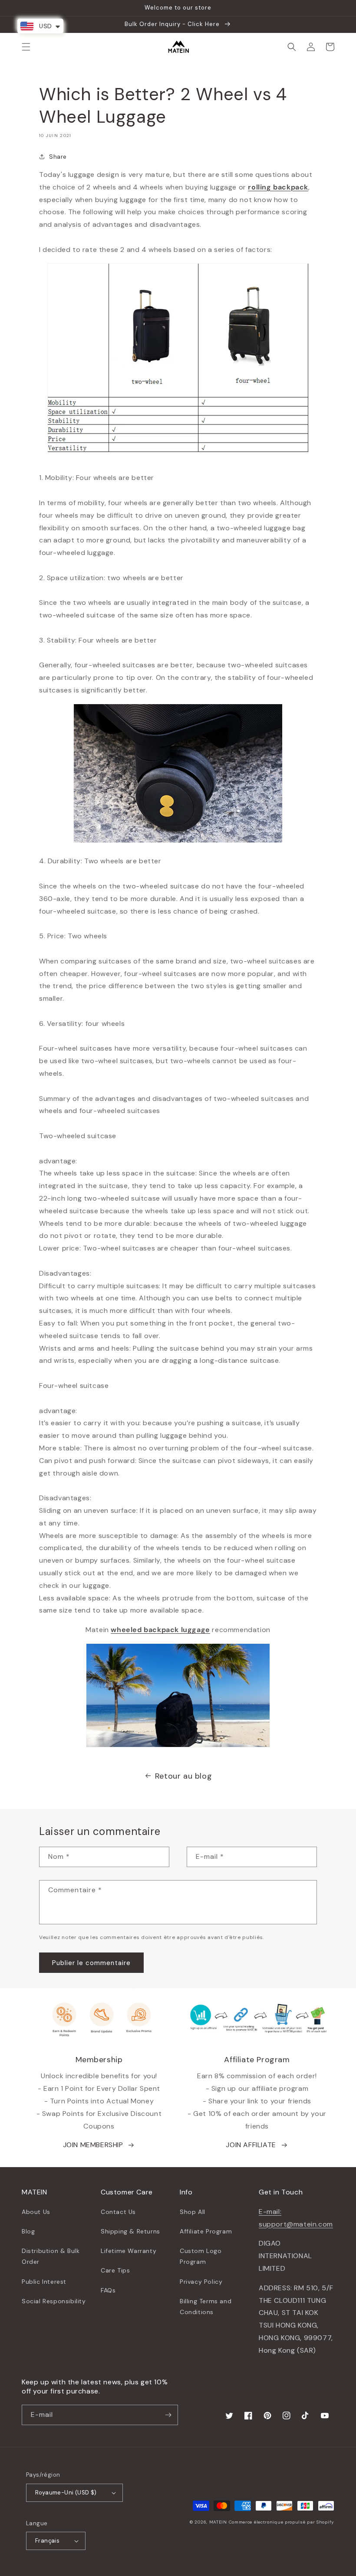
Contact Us (118, 2212)
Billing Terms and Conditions (206, 2307)
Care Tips (115, 2270)
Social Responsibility (54, 2301)
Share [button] (58, 157)
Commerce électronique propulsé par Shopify (282, 2522)
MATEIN (218, 2522)
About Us (36, 2212)
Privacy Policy (201, 2282)
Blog (28, 2231)
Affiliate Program (206, 2231)
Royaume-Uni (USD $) (66, 2493)
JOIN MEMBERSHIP (93, 2145)
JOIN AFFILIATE (251, 2145)
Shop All (193, 2212)
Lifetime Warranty (129, 2251)
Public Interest (44, 2282)
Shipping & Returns (130, 2231)
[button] (26, 47)
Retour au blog (183, 1776)
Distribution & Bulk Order (51, 2256)
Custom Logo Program (201, 2256)
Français (47, 2541)
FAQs (108, 2290)
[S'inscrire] (168, 2415)
